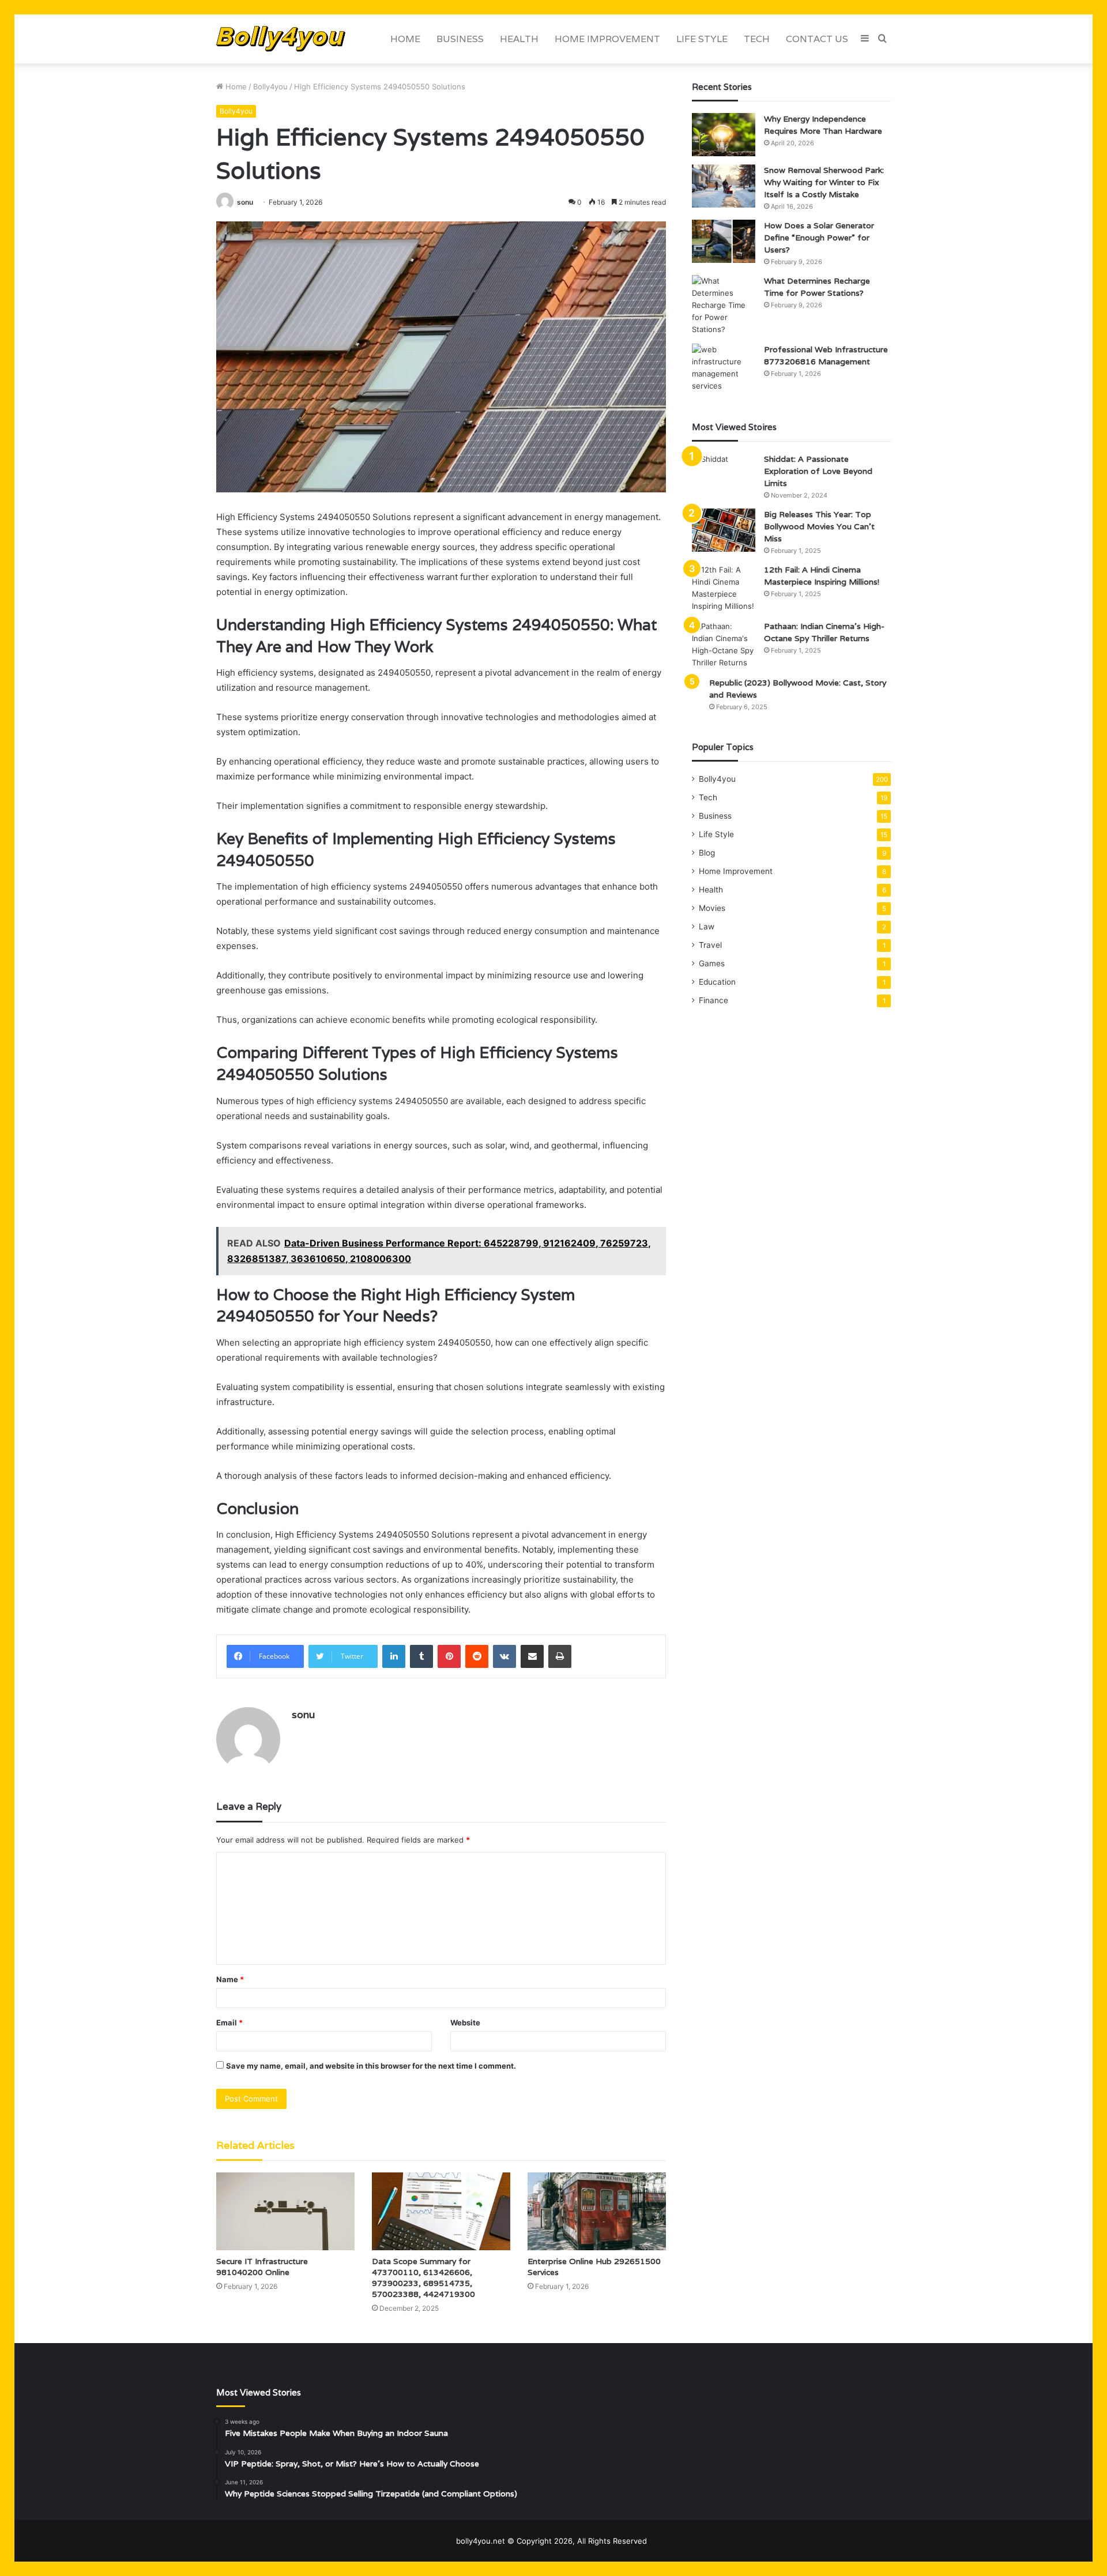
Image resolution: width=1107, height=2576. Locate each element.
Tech (757, 39)
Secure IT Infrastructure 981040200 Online (262, 2267)
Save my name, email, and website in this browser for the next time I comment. (371, 2066)
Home (405, 39)
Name (230, 1979)
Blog (707, 853)
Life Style (702, 39)
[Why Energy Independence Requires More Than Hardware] (724, 135)
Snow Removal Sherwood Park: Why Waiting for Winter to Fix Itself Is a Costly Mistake (824, 182)
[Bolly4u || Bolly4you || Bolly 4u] (281, 39)
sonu (245, 202)
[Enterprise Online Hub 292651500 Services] (597, 2211)
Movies (712, 908)
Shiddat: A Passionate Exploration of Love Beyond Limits (818, 471)
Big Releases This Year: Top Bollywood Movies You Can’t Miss (819, 526)
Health (519, 39)
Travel (710, 945)
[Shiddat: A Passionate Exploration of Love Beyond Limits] (724, 475)
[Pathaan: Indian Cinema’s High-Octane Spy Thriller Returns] (724, 645)
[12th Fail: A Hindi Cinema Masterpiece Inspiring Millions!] (724, 588)
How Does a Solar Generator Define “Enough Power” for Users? (819, 238)
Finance (713, 1000)
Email (229, 2023)
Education (717, 982)
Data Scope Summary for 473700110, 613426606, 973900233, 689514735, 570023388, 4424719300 (423, 2278)
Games (712, 963)
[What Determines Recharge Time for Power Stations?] (724, 305)
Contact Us (817, 39)
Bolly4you (270, 86)
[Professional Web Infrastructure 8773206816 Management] (724, 368)
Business (460, 39)
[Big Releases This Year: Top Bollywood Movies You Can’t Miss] (724, 530)
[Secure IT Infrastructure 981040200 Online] (285, 2211)
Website (465, 2023)
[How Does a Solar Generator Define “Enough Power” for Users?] (724, 241)
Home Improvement (607, 39)
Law (707, 927)
